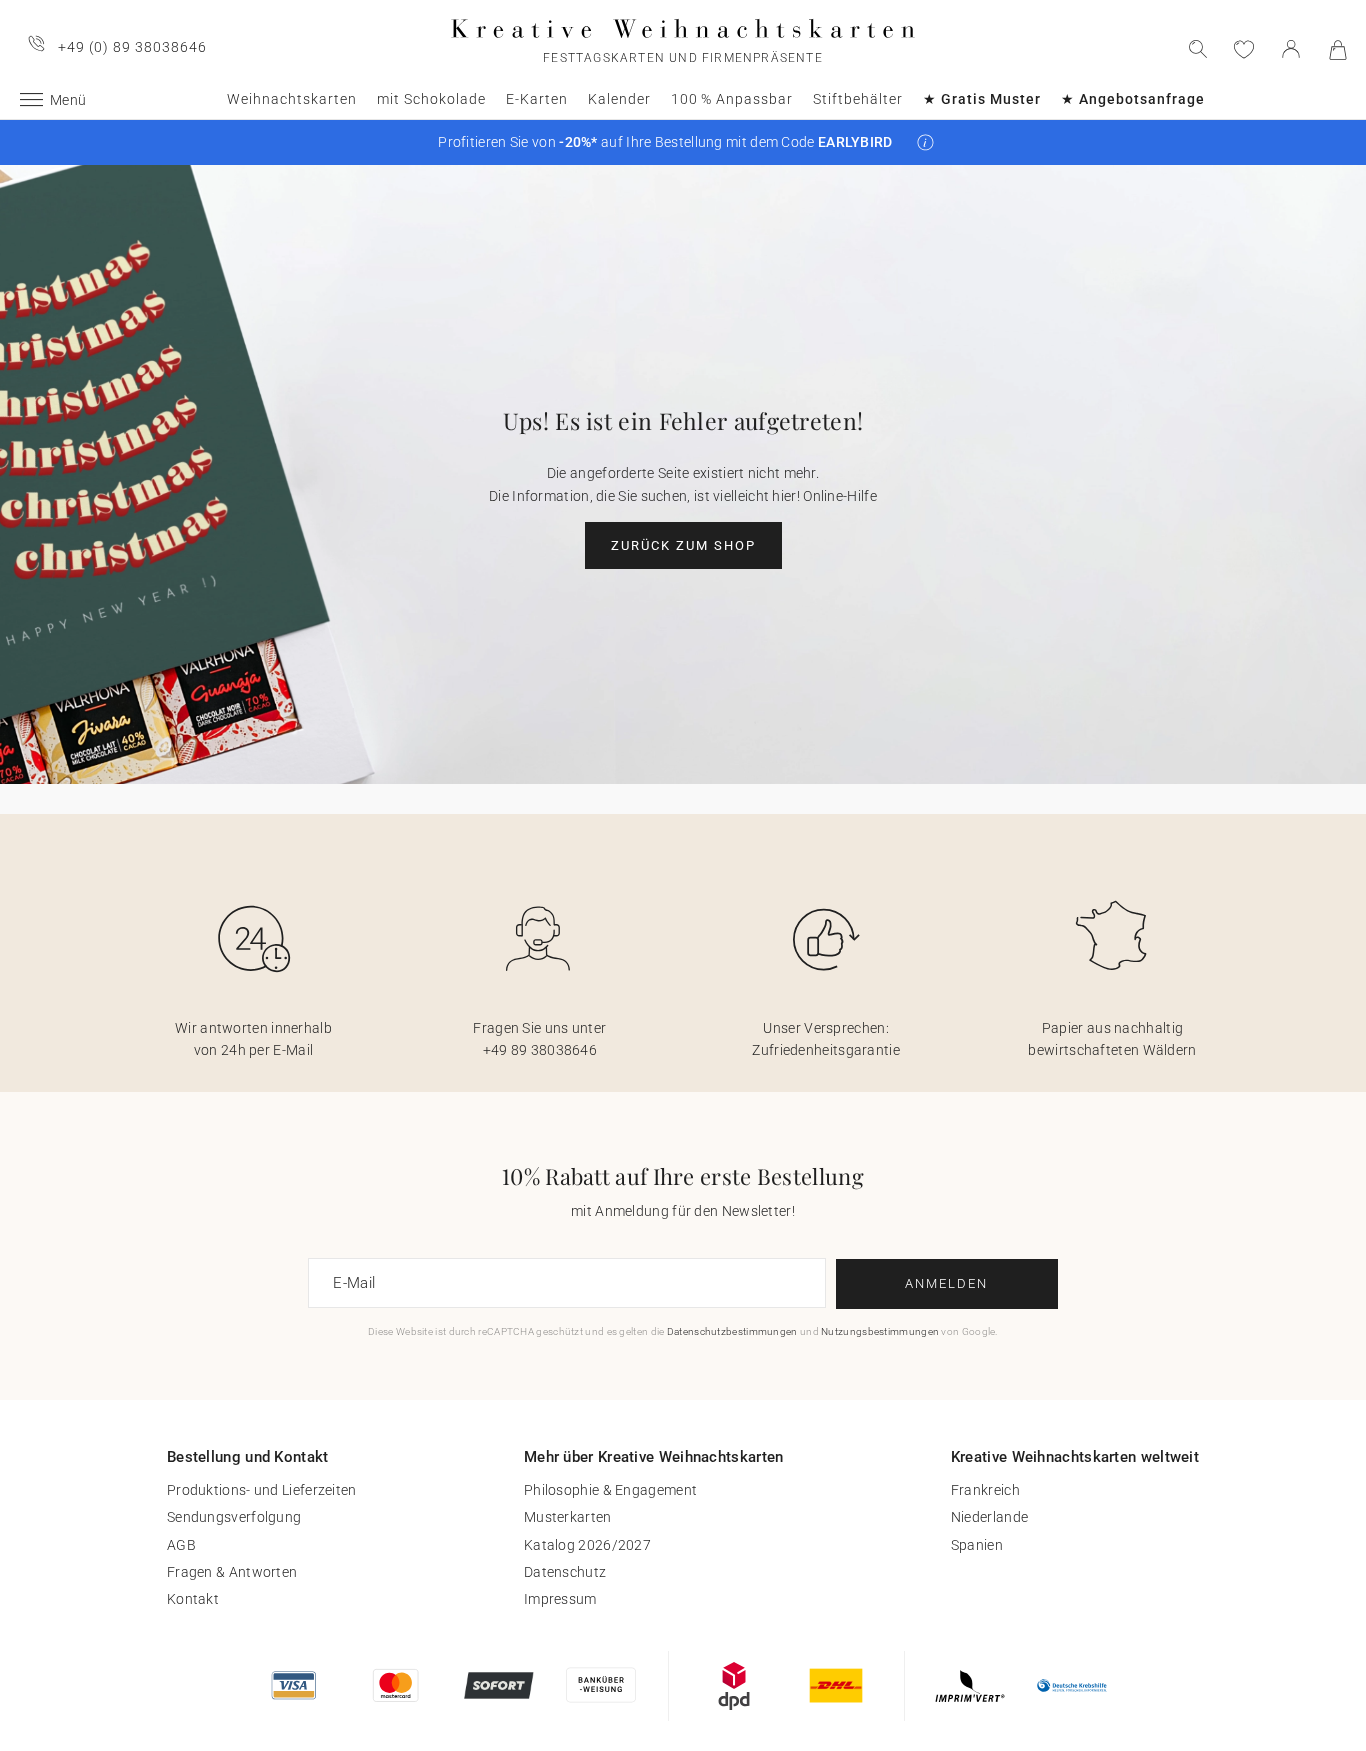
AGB (181, 1545)
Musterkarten (568, 1517)
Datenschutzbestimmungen (732, 1331)
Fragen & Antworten (232, 1572)
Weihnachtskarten (292, 99)
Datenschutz (565, 1572)
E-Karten (537, 99)
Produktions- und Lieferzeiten (262, 1490)
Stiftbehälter (858, 99)
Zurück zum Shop (683, 545)
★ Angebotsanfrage (1133, 99)
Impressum (560, 1599)
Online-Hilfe (840, 496)
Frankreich (985, 1490)
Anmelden (946, 1283)
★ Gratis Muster (982, 99)
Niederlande (989, 1517)
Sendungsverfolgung (234, 1517)
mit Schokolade (431, 99)
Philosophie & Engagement (610, 1490)
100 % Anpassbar (732, 99)
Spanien (977, 1545)
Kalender (619, 99)
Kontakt (193, 1599)
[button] (925, 142)
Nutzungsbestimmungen (880, 1331)
